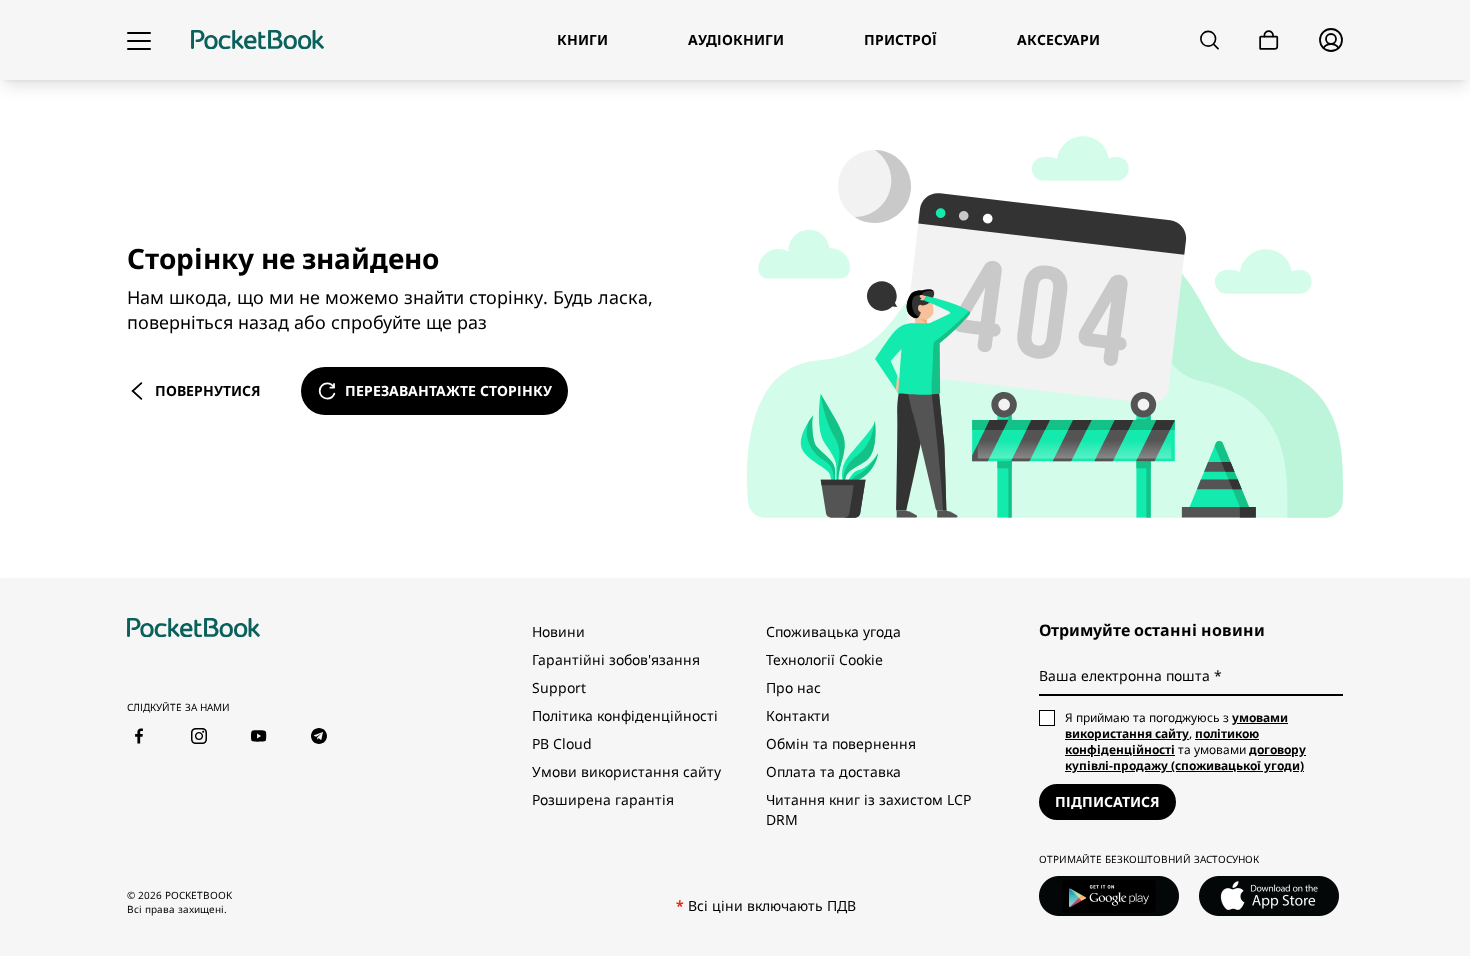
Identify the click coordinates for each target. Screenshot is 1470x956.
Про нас (793, 687)
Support (559, 687)
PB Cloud (562, 743)
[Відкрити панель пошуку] (1209, 40)
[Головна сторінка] (257, 40)
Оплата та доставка (833, 771)
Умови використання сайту (626, 771)
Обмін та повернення (841, 743)
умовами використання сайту (1176, 725)
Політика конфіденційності (625, 715)
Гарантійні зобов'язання (616, 659)
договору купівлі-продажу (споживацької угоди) (1185, 757)
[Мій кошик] (1269, 40)
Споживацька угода (833, 631)
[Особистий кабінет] (1331, 40)
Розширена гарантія (603, 799)
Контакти (798, 715)
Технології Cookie (824, 659)
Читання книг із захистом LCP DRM (868, 809)
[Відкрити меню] (139, 40)
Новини (558, 631)
